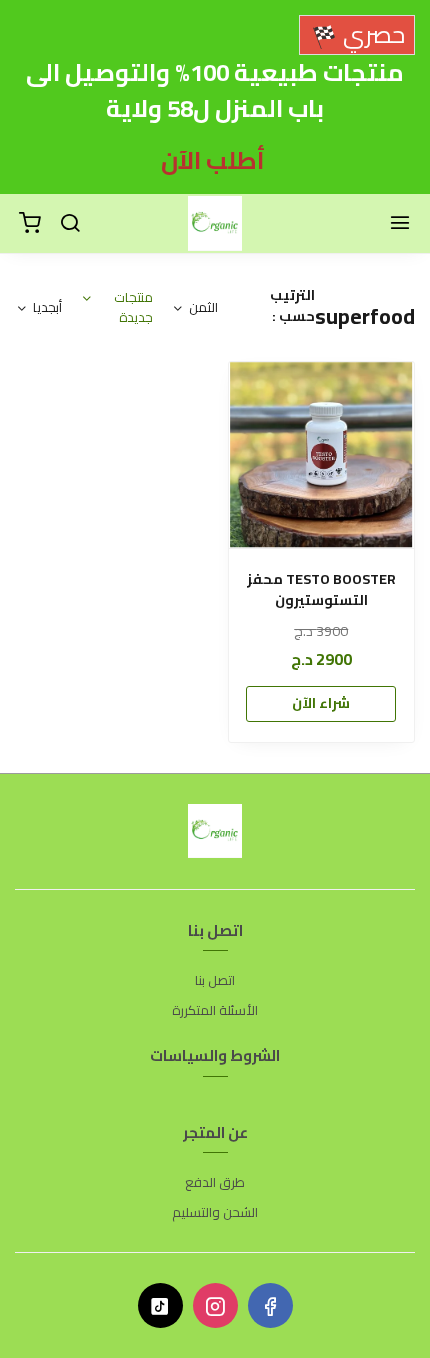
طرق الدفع (215, 1183)
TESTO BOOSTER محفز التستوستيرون (321, 590)
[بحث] (70, 224)
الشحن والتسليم (215, 1213)
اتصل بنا (215, 981)
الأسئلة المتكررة (215, 1011)
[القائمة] (400, 224)
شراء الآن (321, 703)
